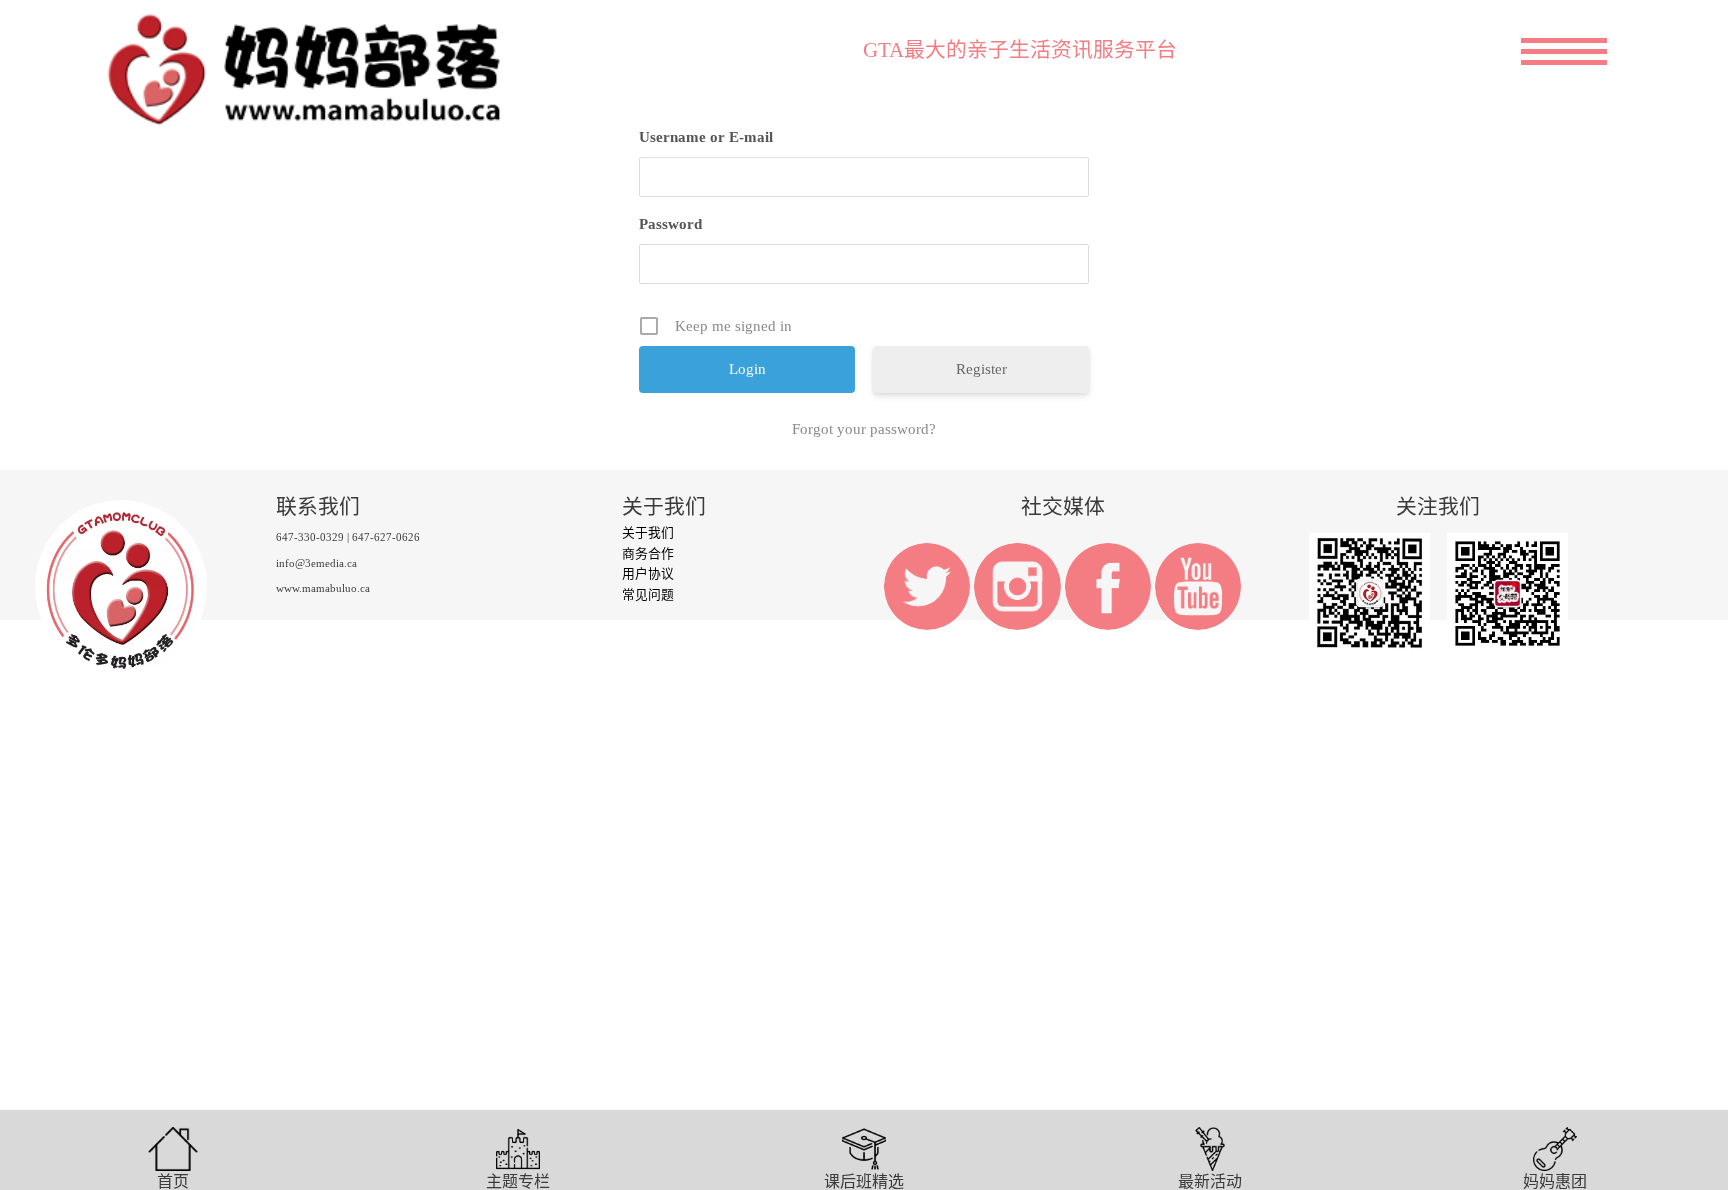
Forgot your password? (864, 429)
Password (670, 224)
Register (981, 369)
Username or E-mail (706, 137)
